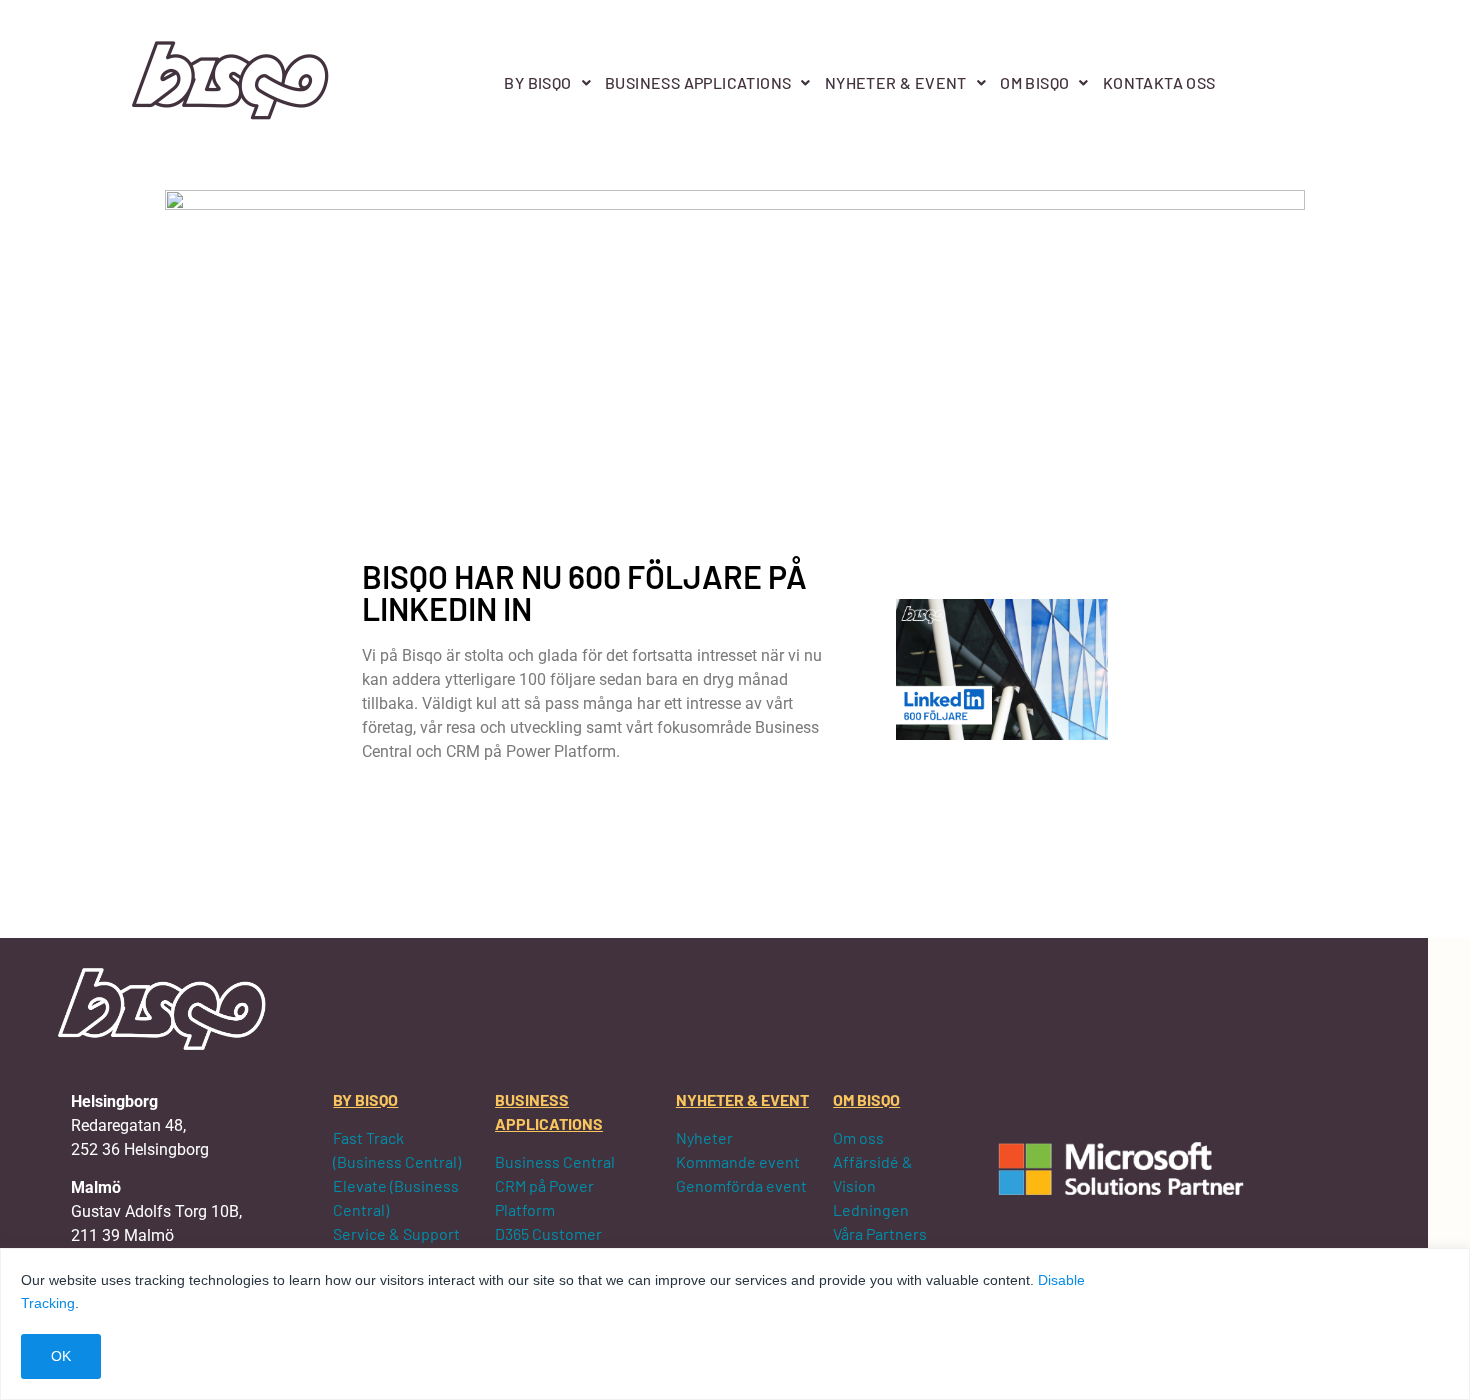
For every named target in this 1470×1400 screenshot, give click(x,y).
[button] (547, 83)
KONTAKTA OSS (1159, 82)
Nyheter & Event (896, 82)
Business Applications (698, 82)
